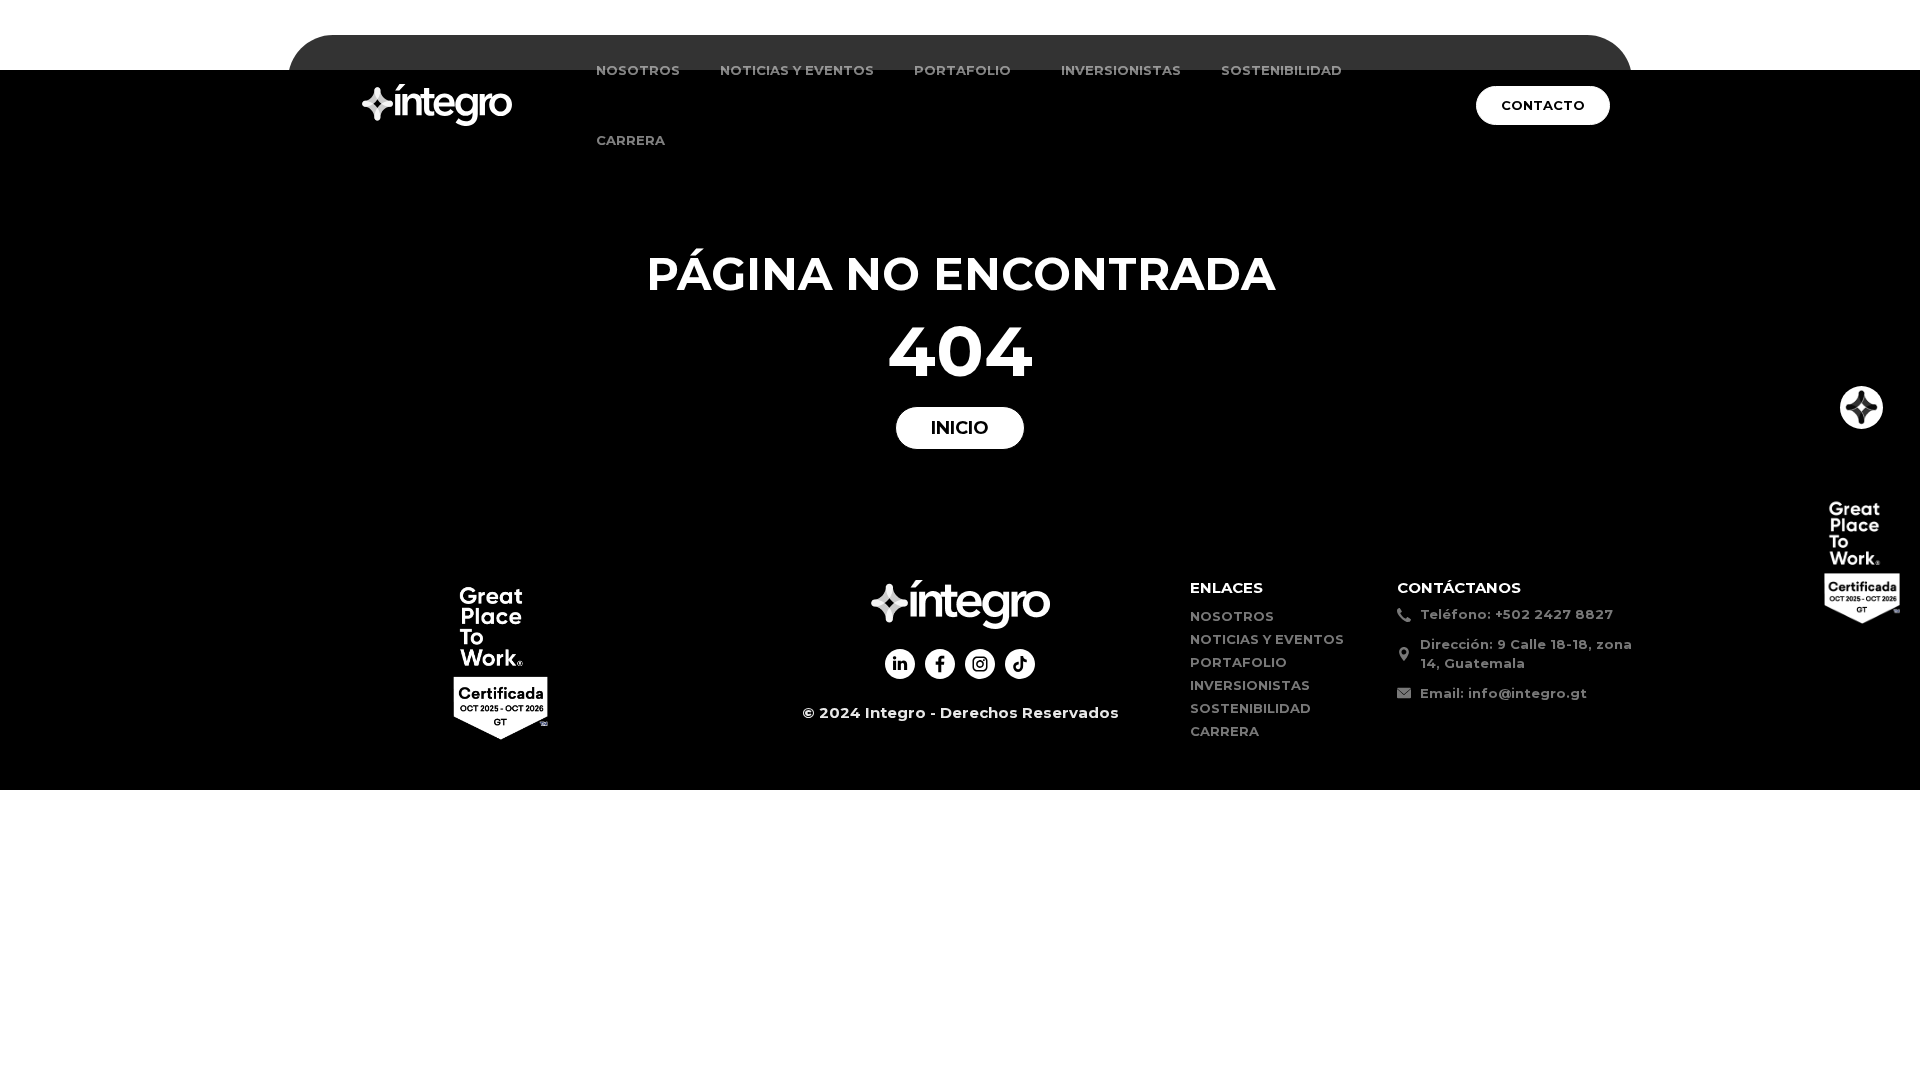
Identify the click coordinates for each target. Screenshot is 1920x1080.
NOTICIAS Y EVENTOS (797, 70)
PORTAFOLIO (1238, 662)
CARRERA (630, 140)
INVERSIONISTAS (1121, 70)
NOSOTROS (638, 70)
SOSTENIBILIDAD (1281, 70)
